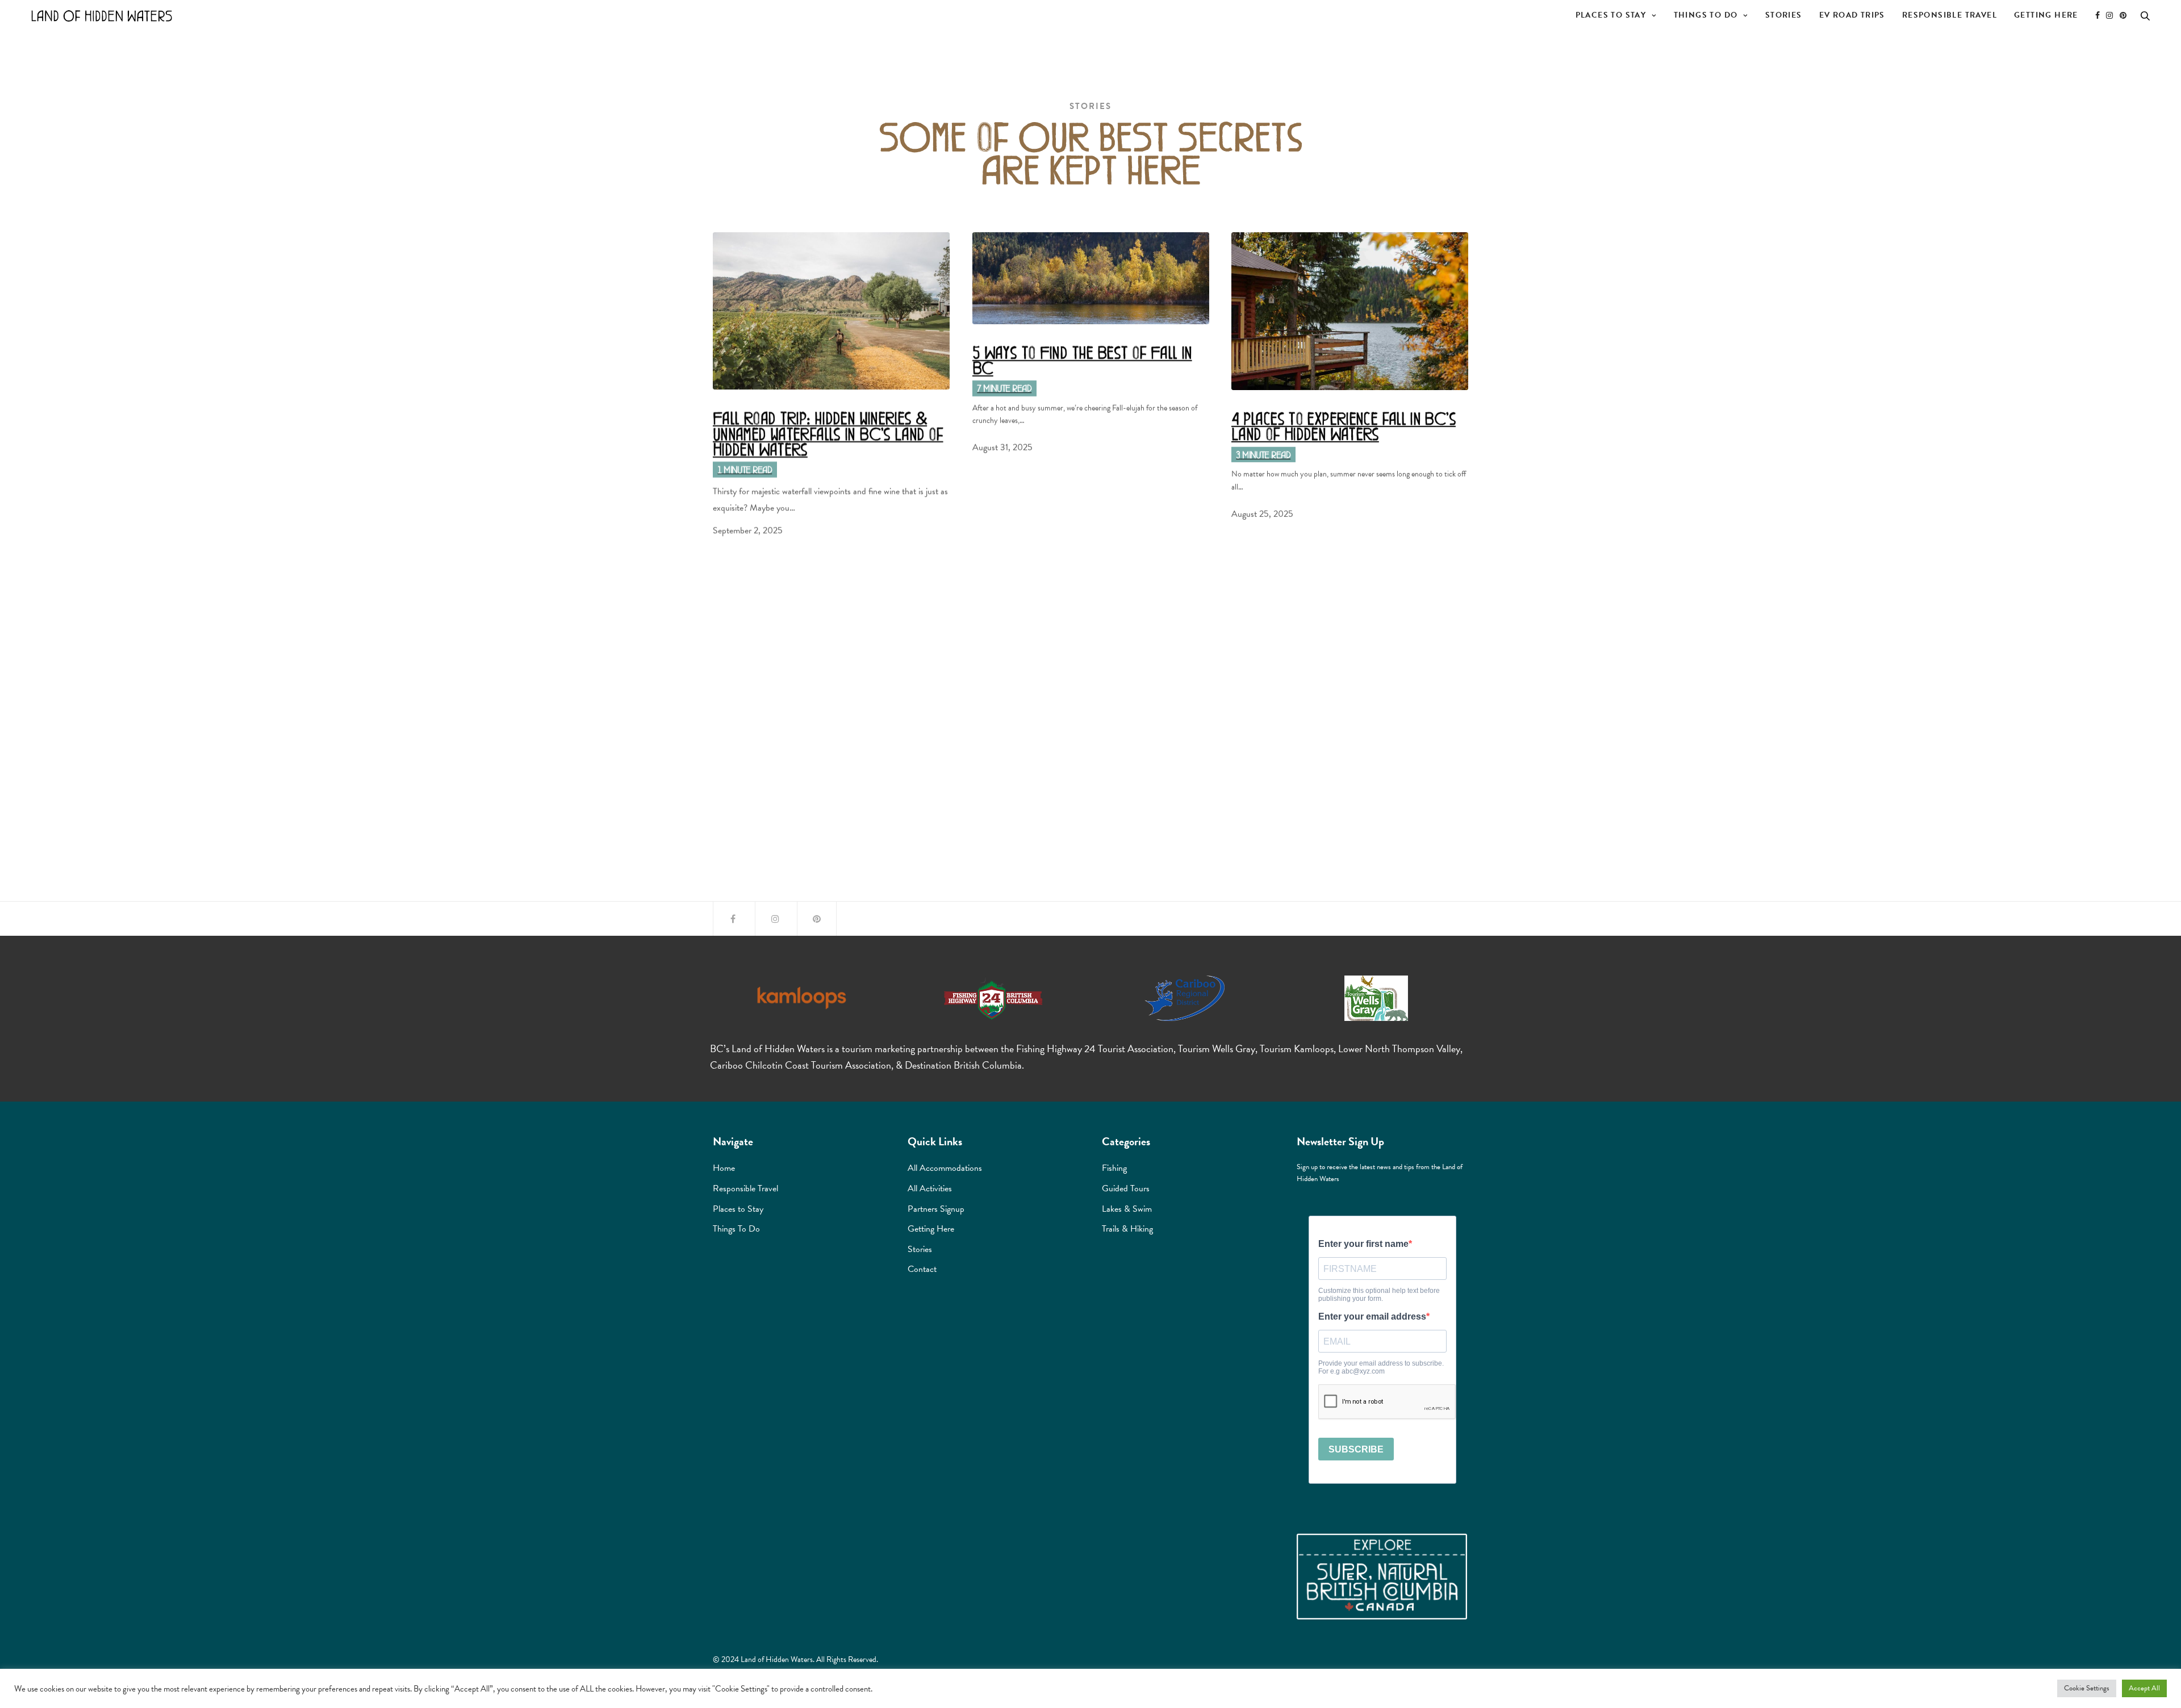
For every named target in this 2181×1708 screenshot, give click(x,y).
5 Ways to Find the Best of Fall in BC (1082, 359)
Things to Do (1706, 15)
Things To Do (736, 1229)
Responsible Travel (1950, 15)
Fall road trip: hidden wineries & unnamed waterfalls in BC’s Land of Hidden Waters (828, 433)
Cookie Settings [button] (2087, 1688)
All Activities (930, 1188)
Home (724, 1168)
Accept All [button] (2144, 1688)
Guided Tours (1126, 1188)
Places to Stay (1611, 15)
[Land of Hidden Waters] (102, 16)
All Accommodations (945, 1168)
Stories (1784, 15)
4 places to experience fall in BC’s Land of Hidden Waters (1344, 425)
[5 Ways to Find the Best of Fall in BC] (1091, 278)
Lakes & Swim (1127, 1209)
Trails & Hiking (1127, 1229)
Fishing (1114, 1168)
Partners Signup (936, 1209)
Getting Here (2046, 15)
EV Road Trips (1852, 15)
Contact (922, 1269)
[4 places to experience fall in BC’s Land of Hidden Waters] (1350, 311)
